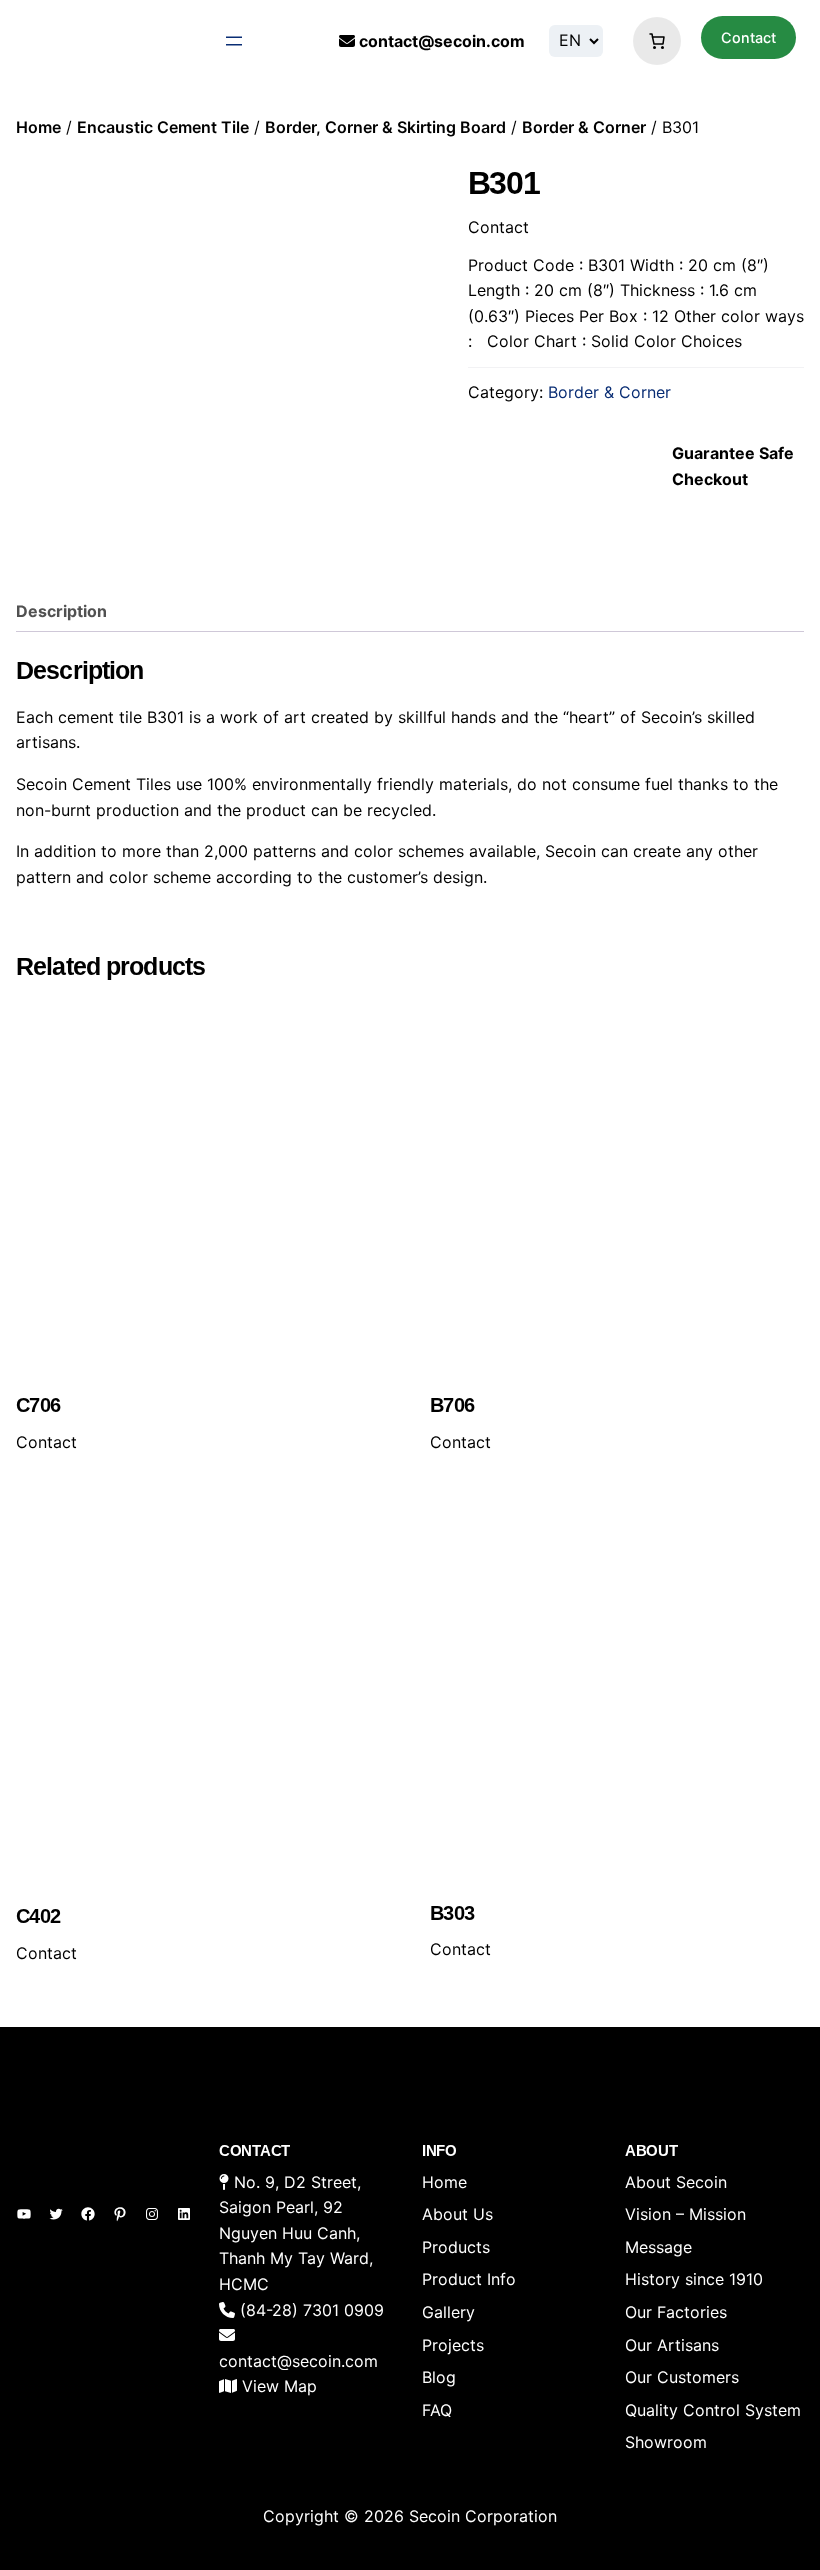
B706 (452, 1405)
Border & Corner (584, 127)
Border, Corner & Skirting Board (385, 127)
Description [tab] (61, 611)
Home (38, 127)
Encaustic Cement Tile (163, 127)
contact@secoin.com (442, 41)
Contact (748, 37)
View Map (279, 2386)
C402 (38, 1916)
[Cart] (652, 41)
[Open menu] (234, 41)
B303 (452, 1913)
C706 (38, 1405)
